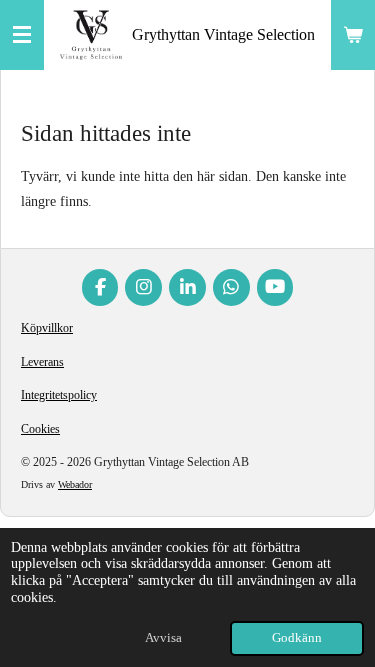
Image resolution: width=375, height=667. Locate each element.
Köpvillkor (47, 328)
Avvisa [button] (163, 638)
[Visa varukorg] (353, 35)
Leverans (42, 362)
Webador (75, 484)
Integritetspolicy (59, 395)
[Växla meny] (22, 35)
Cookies (40, 429)
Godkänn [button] (297, 638)
